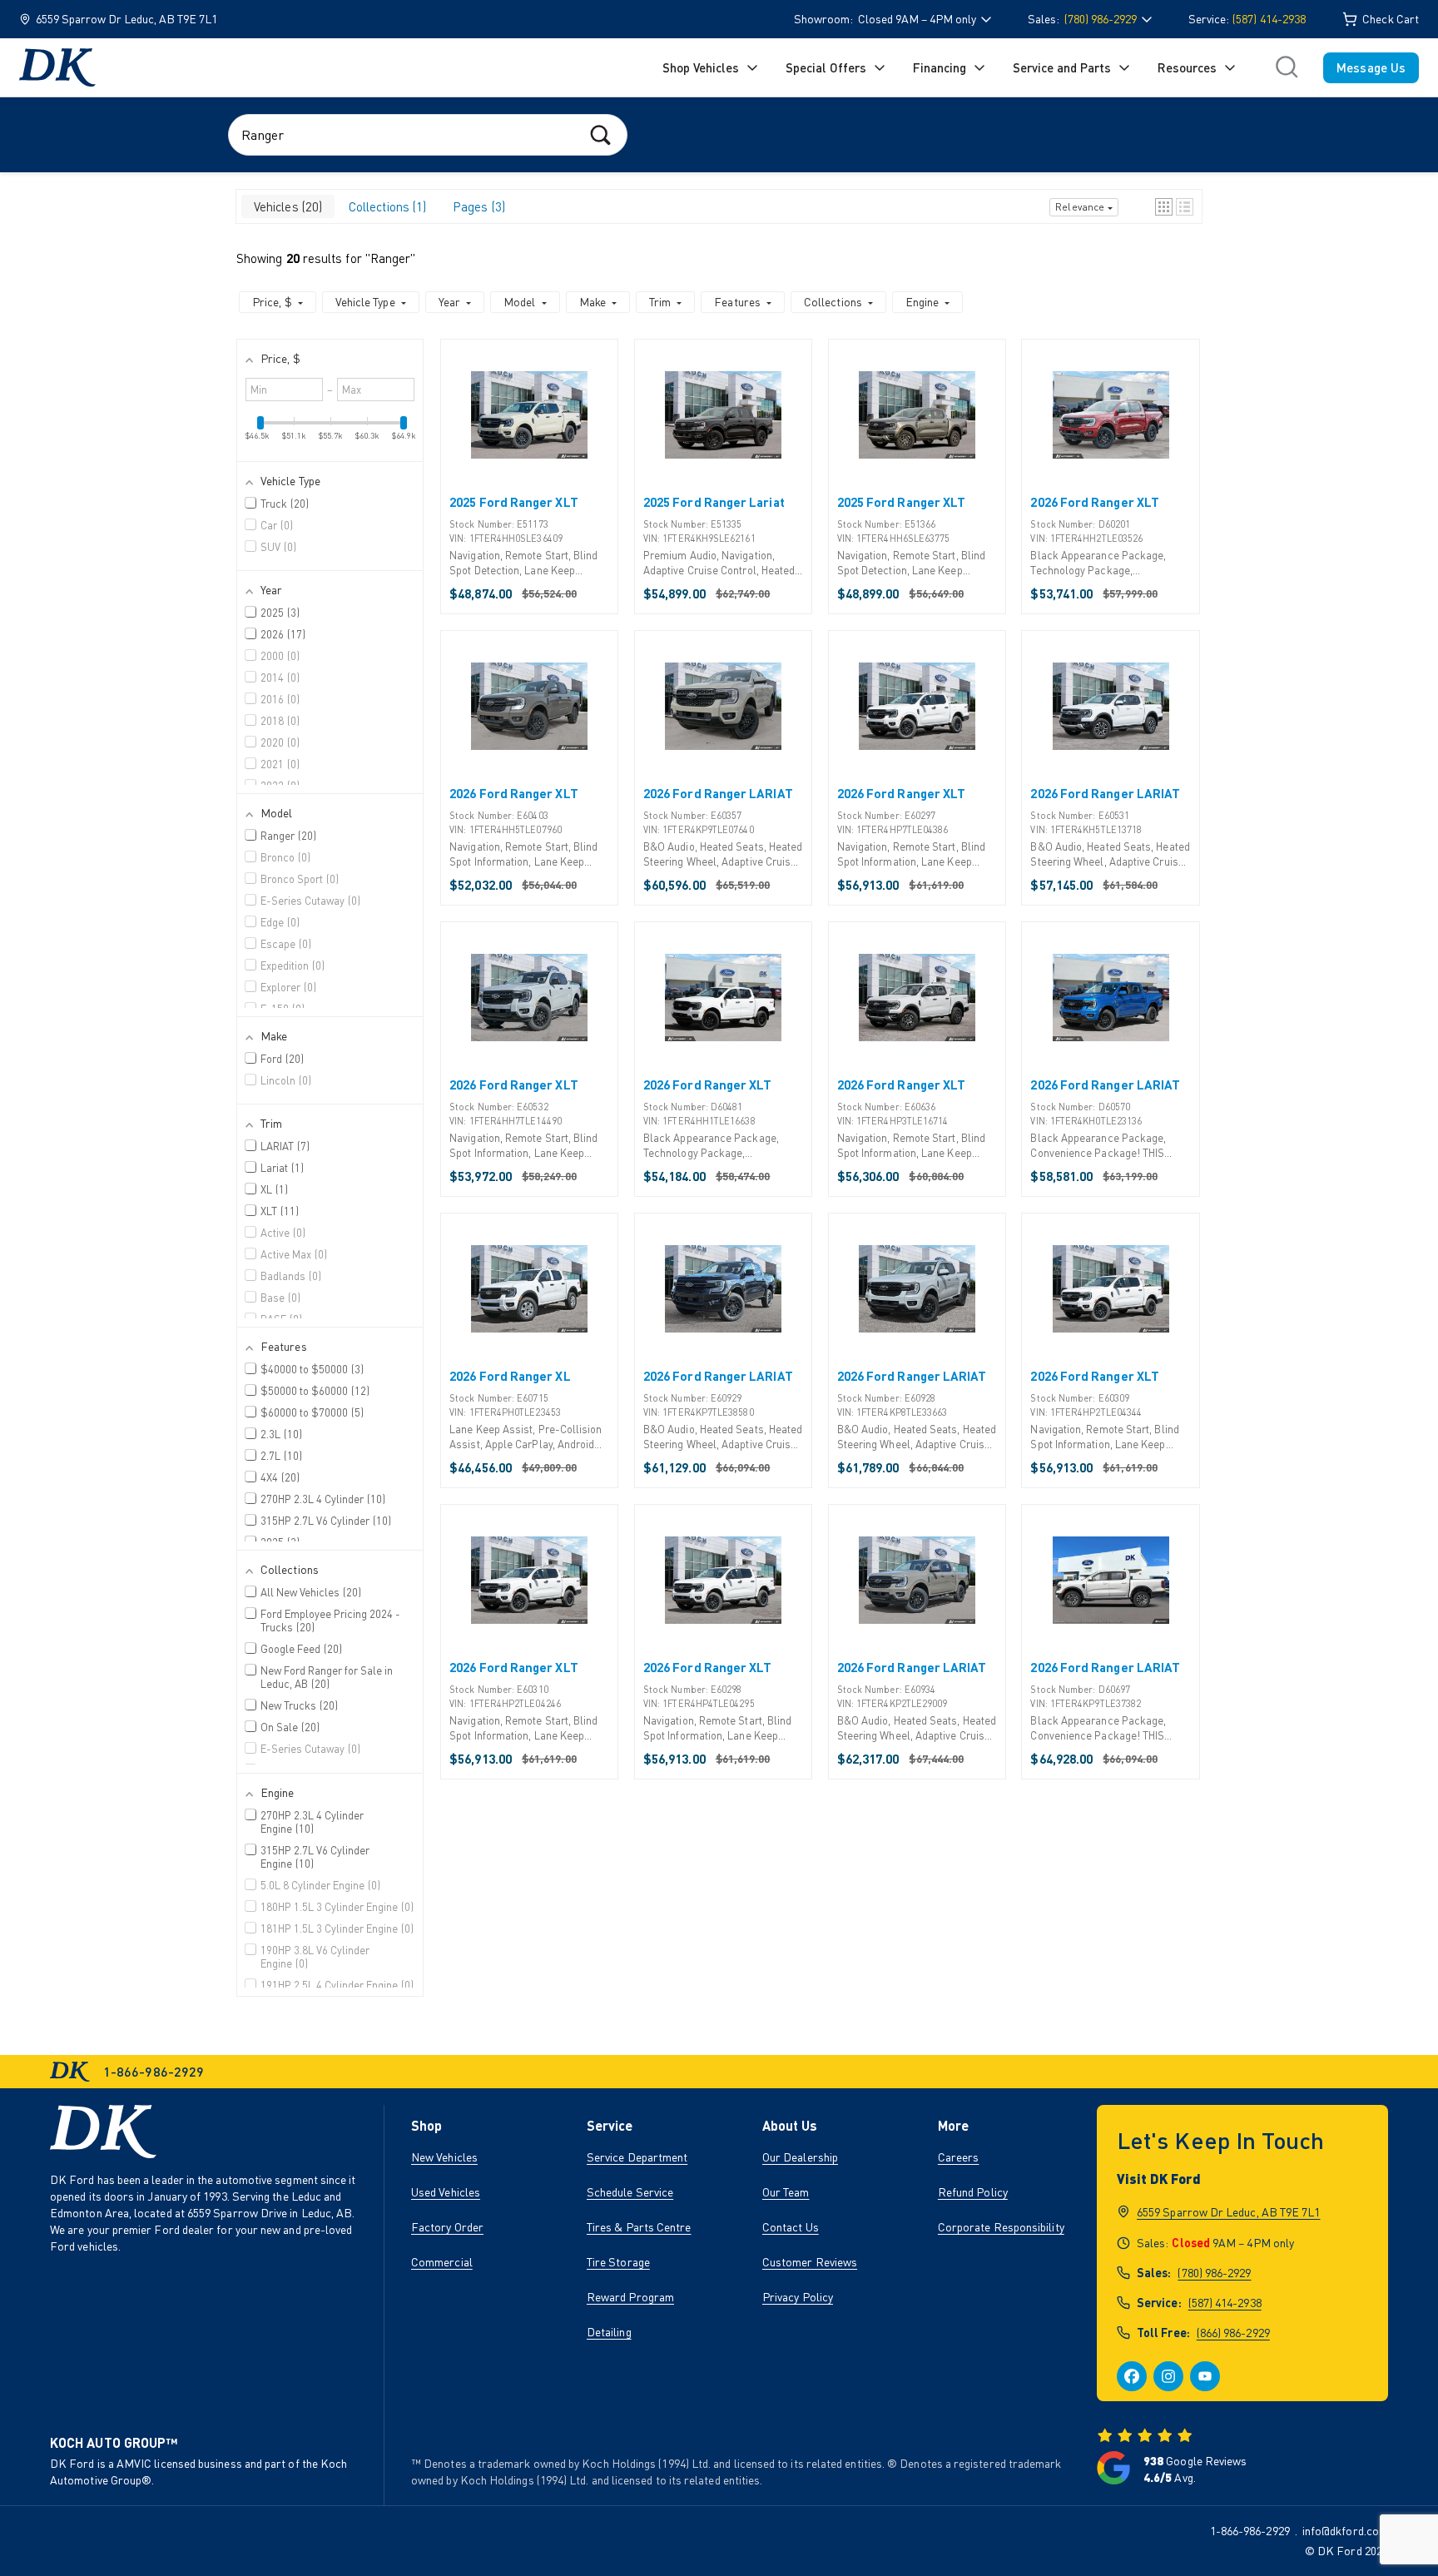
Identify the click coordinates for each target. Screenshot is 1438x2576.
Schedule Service (630, 2192)
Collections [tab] (386, 206)
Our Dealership (800, 2157)
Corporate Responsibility (1001, 2227)
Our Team (786, 2192)
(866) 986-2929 (1233, 2333)
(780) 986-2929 (1214, 2273)
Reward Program (630, 2297)
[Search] (600, 134)
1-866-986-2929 (1250, 2531)
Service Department (637, 2157)
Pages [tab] (477, 206)
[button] (1164, 207)
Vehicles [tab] (286, 206)
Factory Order (447, 2227)
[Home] (57, 67)
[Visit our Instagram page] (1168, 2376)
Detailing (609, 2332)
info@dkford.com (1345, 2531)
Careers (959, 2157)
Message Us (1371, 67)
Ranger (390, 258)
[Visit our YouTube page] (1205, 2376)
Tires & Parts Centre (639, 2227)
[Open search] (1287, 67)
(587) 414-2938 (1269, 19)
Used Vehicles (446, 2192)
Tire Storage (618, 2262)
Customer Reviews (810, 2262)
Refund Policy (973, 2192)
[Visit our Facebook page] (1132, 2376)
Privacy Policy (798, 2297)
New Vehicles (444, 2157)
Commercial (442, 2262)
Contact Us (791, 2227)
